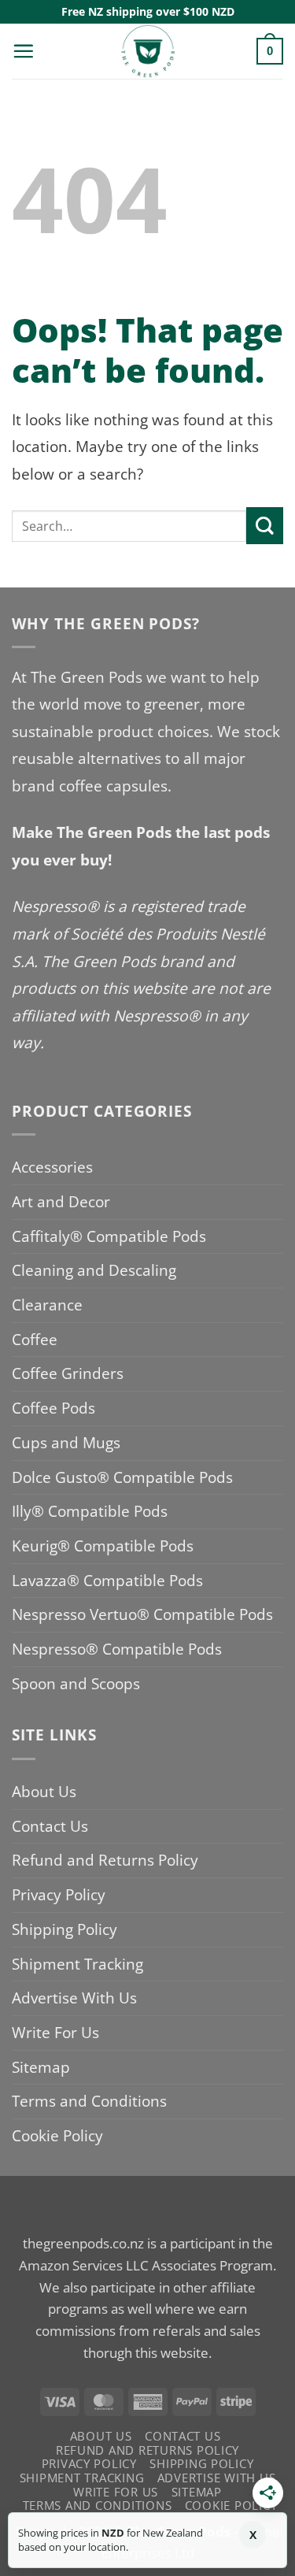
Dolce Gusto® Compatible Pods (122, 1477)
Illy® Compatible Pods (90, 1511)
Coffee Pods (53, 1408)
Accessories (52, 1167)
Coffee (35, 1339)
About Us (44, 1791)
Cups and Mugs (66, 1442)
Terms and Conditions (89, 2101)
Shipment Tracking (77, 1964)
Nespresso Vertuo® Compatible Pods (142, 1614)
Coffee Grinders (68, 1373)
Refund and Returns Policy (105, 1860)
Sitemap (41, 2067)
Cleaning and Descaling (94, 1270)
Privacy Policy (59, 1894)
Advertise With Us (74, 1998)
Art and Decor (61, 1201)
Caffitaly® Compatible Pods (109, 1236)
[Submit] (265, 526)
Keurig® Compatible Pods (103, 1546)
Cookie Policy (57, 2135)
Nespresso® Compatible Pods (117, 1649)
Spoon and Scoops (76, 1683)
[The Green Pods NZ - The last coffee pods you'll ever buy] (148, 51)
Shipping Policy (65, 1929)
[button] (23, 51)
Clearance (47, 1305)
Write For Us (55, 2032)
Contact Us (50, 1826)
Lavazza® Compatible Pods (107, 1580)
